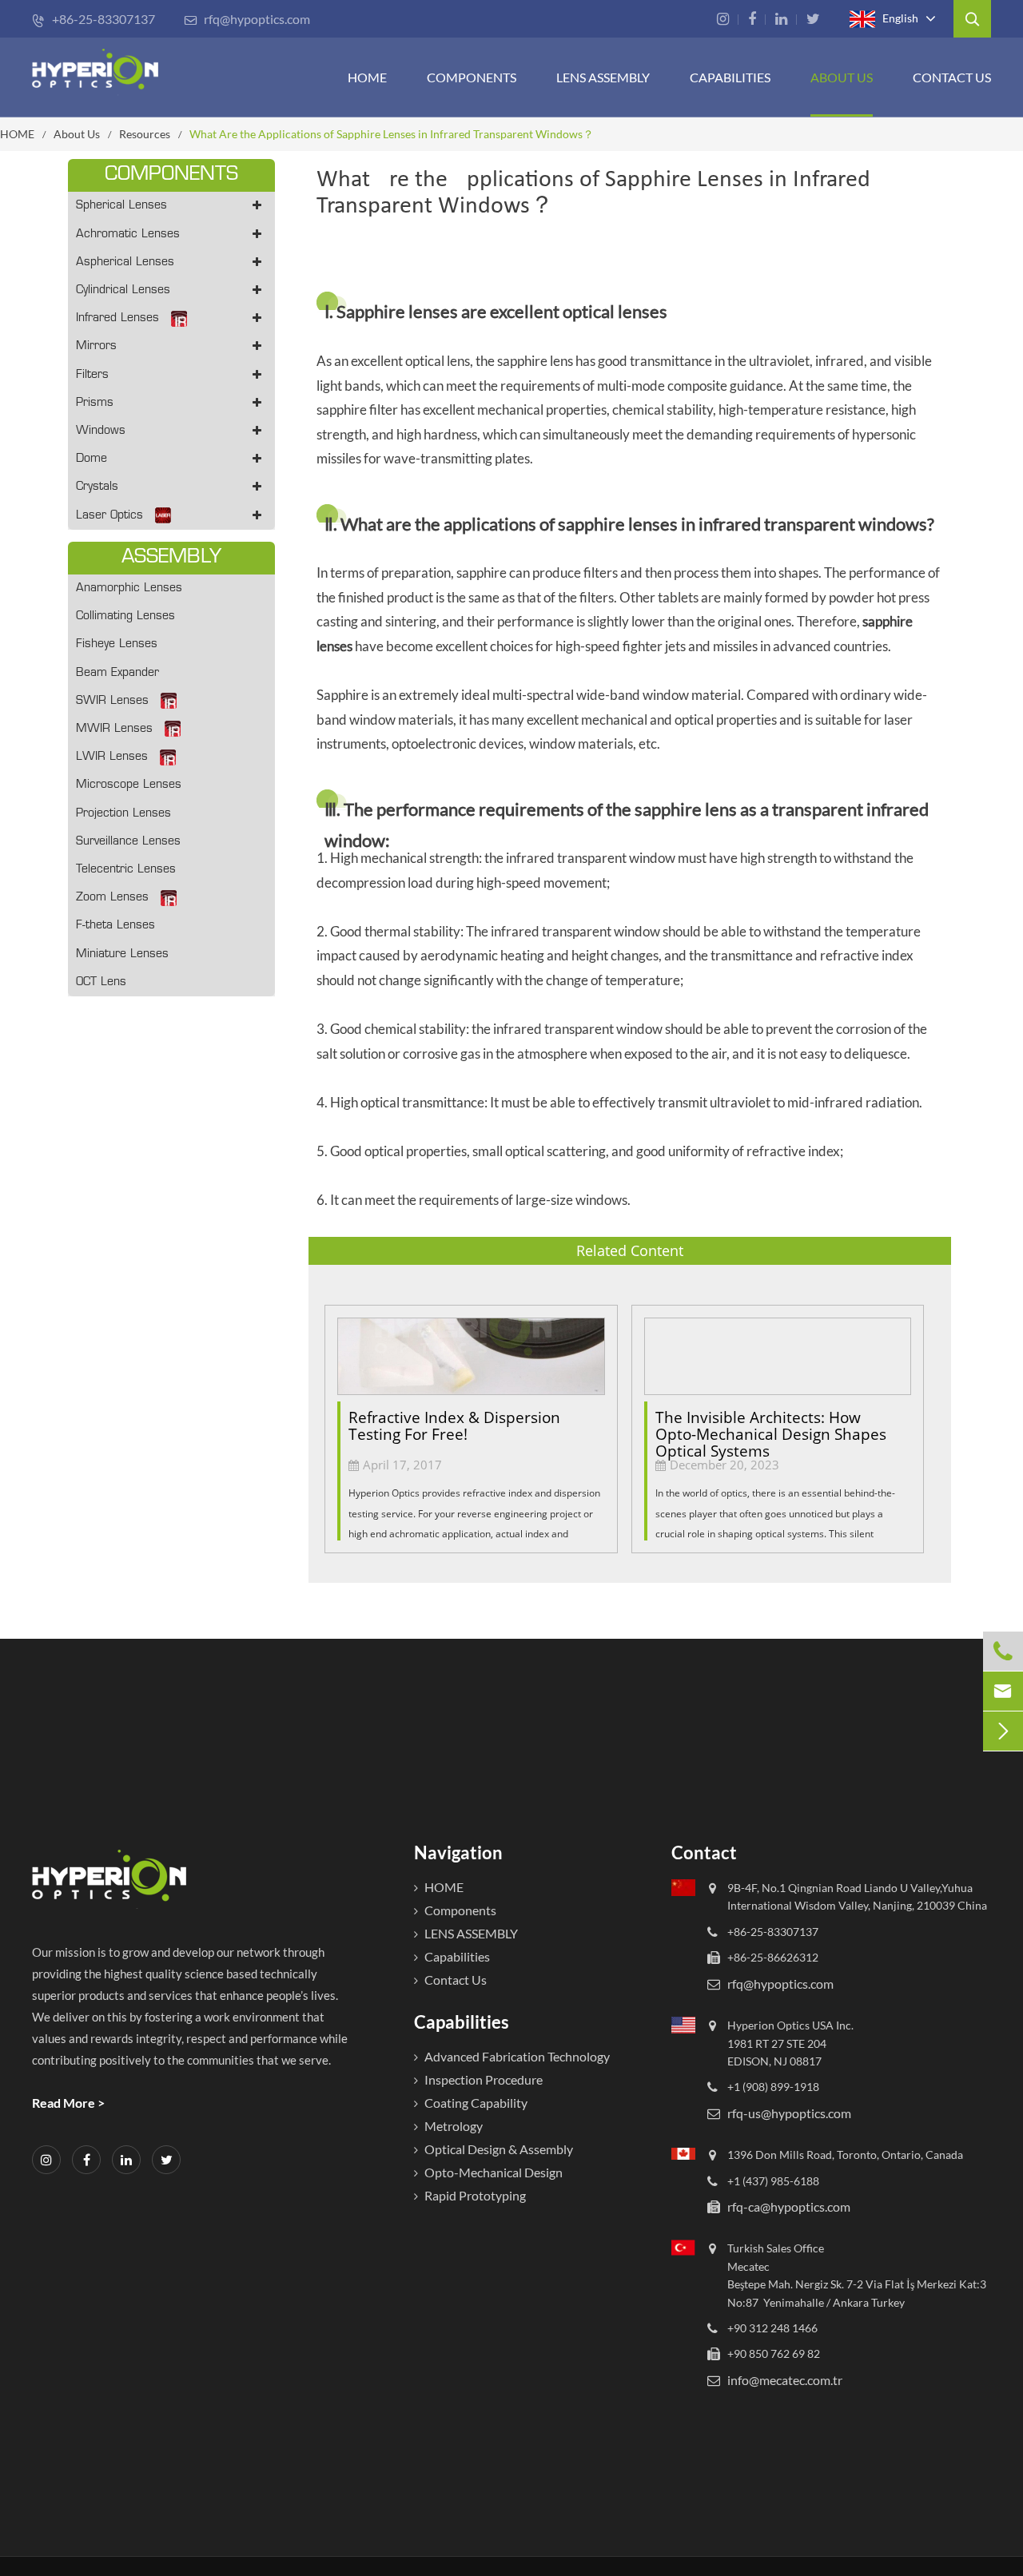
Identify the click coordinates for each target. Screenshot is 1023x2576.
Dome (92, 459)
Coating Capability (476, 2103)
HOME (367, 77)
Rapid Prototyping (475, 2195)
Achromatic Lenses (128, 235)
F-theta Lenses (115, 926)
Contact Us (952, 77)
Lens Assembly (603, 77)
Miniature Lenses (122, 954)
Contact (704, 1852)
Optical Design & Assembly (499, 2149)
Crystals (97, 487)
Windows (101, 431)
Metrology (454, 2126)
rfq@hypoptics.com (247, 19)
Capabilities (730, 77)
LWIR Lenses (112, 757)
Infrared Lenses (117, 318)
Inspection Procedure (484, 2079)
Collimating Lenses (125, 616)
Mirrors (96, 346)
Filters (92, 375)
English (899, 17)
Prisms (95, 403)
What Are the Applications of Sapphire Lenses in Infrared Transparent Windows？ (392, 134)
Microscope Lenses (129, 785)
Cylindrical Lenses (123, 290)
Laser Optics (109, 516)
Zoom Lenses (112, 898)
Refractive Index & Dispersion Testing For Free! (454, 1426)
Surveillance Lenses (128, 842)
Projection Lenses (123, 814)
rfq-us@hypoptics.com (789, 2113)
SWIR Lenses (112, 701)
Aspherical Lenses (125, 262)
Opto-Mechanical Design (494, 2172)
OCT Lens (101, 982)
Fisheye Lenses (117, 644)
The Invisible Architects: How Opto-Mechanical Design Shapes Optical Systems (771, 1427)
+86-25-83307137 (94, 19)
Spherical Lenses (121, 206)
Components (472, 77)
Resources (145, 134)
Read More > (68, 2103)
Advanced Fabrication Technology (517, 2056)
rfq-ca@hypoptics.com (789, 2206)
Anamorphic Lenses (129, 588)
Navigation (458, 1852)
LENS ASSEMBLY (471, 1933)
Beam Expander (117, 673)
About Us (842, 77)
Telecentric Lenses (126, 870)
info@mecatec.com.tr (785, 2380)
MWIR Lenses (114, 729)
